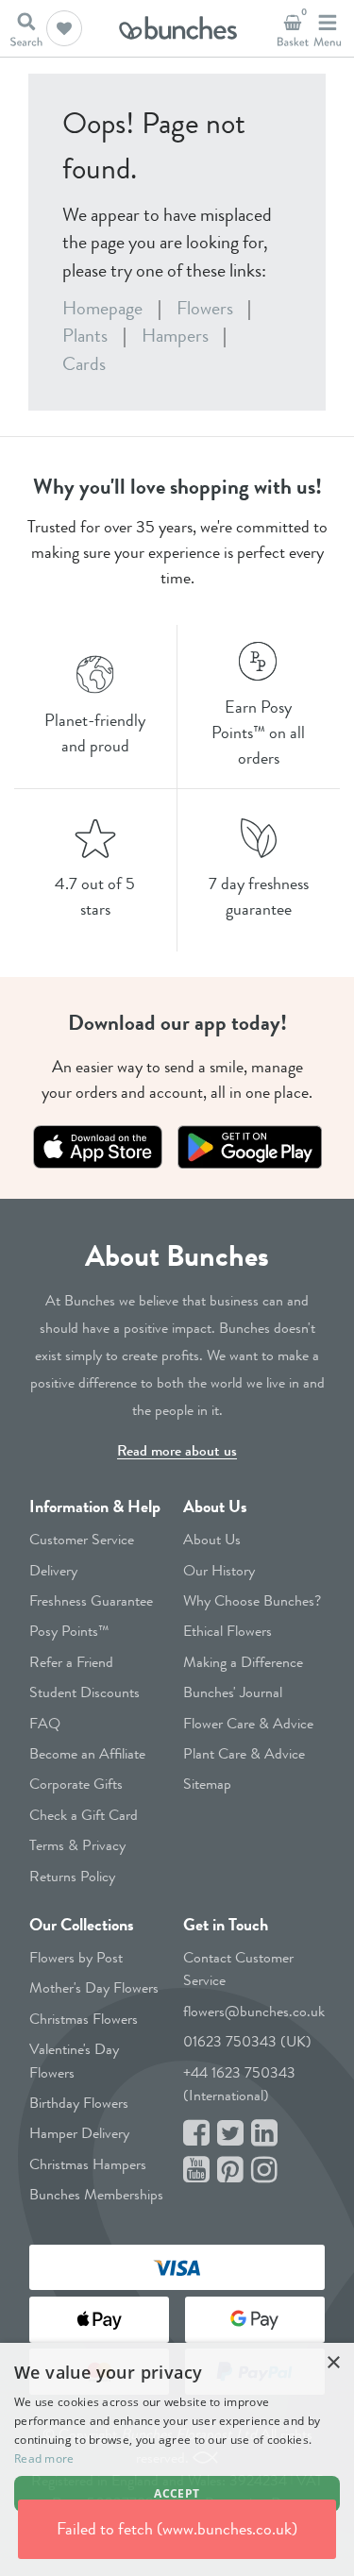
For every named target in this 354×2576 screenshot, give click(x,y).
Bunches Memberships (96, 2194)
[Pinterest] (230, 2171)
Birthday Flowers (79, 2103)
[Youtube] (196, 2171)
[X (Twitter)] (230, 2134)
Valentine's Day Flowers (74, 2060)
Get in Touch (226, 1925)
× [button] (333, 2363)
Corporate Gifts (76, 1784)
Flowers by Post (76, 1957)
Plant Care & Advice (244, 1753)
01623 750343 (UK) (247, 2041)
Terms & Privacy (77, 1845)
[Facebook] (196, 2134)
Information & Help (95, 1507)
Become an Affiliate (87, 1753)
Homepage (102, 308)
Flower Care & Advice (248, 1723)
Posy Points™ (69, 1631)
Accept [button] (177, 2493)
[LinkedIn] (264, 2134)
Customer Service (82, 1539)
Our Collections (82, 1925)
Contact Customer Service (238, 1969)
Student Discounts (84, 1692)
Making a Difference (243, 1662)
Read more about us (177, 1450)
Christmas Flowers (84, 2019)
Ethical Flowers (228, 1631)
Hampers (175, 336)
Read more (44, 2458)
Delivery (53, 1570)
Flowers (205, 308)
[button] (64, 28)
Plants (85, 336)
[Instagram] (264, 2171)
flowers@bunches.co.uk (254, 2011)
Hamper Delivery (79, 2133)
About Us (215, 1507)
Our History (219, 1570)
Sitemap (207, 1784)
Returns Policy (72, 1876)
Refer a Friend (71, 1662)
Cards (84, 364)
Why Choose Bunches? (252, 1600)
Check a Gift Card (84, 1815)
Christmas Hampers (88, 2164)
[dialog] (177, 2459)
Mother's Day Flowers (94, 1987)
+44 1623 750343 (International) (239, 2084)
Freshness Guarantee (91, 1600)
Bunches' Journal (233, 1692)
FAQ (45, 1723)
